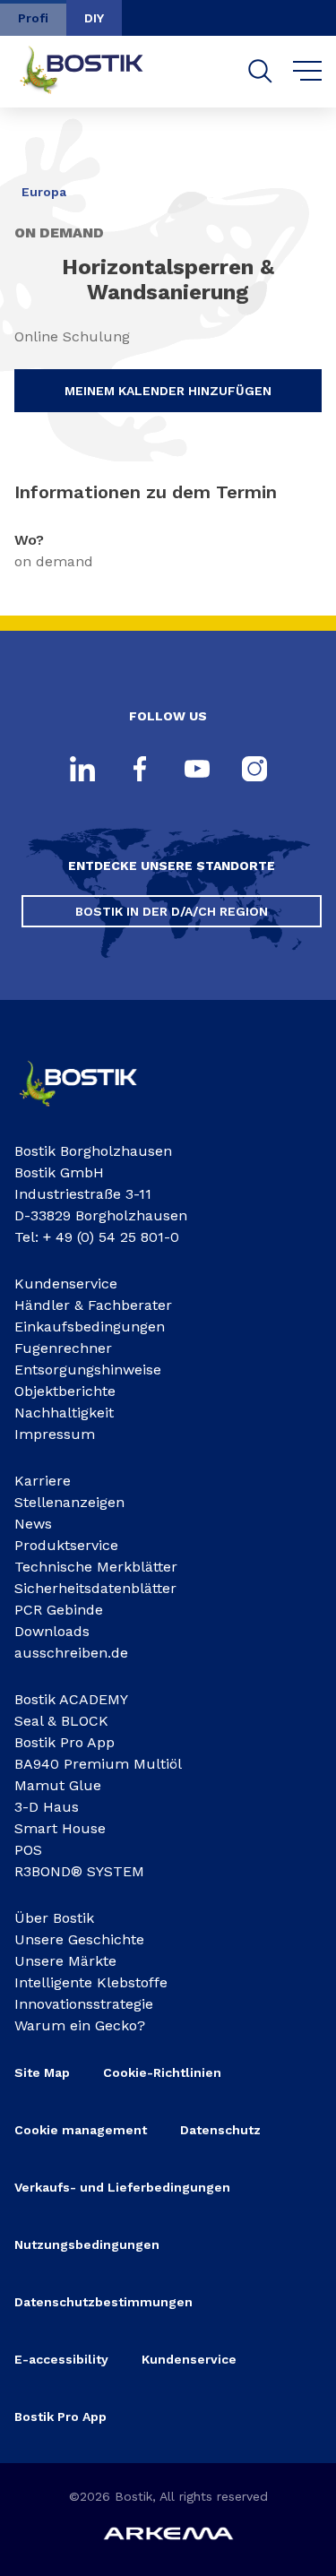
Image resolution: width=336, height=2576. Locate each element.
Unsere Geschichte (79, 1939)
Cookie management (81, 2130)
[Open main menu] (308, 72)
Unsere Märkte (65, 1961)
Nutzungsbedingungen (87, 2244)
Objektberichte (65, 1391)
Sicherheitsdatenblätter (95, 1588)
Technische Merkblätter (96, 1567)
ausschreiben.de (71, 1653)
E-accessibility (61, 2359)
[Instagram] (254, 771)
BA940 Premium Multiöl (98, 1764)
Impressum (55, 1434)
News (33, 1524)
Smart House (60, 1828)
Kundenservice (66, 1284)
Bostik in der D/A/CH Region (172, 911)
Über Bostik (54, 1918)
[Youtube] (197, 771)
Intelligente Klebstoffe (91, 1982)
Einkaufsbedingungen (90, 1327)
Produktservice (66, 1545)
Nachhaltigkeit (64, 1413)
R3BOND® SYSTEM (79, 1871)
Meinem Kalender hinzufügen (168, 391)
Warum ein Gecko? (80, 2025)
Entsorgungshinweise (88, 1370)
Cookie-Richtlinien (162, 2072)
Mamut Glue (58, 1785)
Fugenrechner (63, 1348)
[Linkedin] (82, 771)
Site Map (42, 2072)
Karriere (43, 1481)
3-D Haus (47, 1807)
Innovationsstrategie (84, 2004)
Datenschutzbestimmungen (103, 2302)
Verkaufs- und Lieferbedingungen (122, 2187)
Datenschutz (220, 2130)
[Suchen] (260, 71)
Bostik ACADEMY (71, 1699)
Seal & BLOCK (61, 1721)
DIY (94, 18)
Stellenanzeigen (69, 1502)
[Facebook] (140, 771)
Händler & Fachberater (93, 1305)
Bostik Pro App (65, 1742)
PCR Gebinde (59, 1610)
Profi (33, 18)
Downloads (52, 1631)
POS (28, 1850)
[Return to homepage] (95, 72)
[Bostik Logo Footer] (91, 1111)
